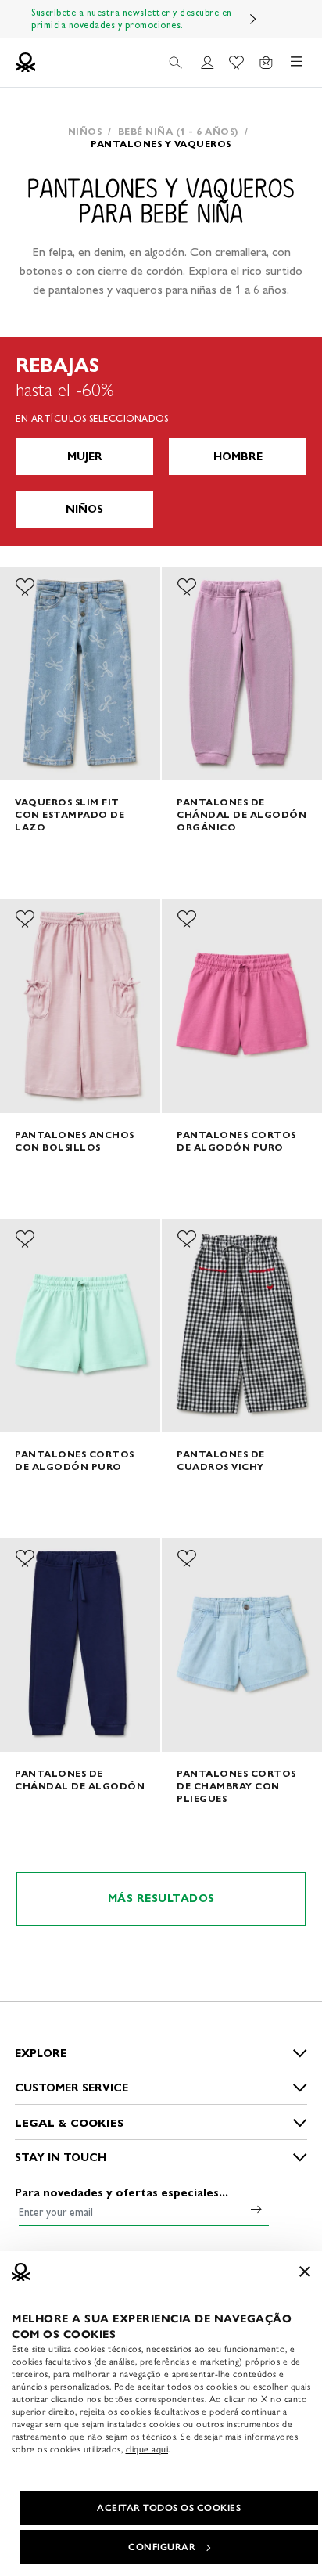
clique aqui (147, 2449)
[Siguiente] (253, 19)
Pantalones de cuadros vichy (221, 1460)
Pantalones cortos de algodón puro (236, 1141)
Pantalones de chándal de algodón (80, 1780)
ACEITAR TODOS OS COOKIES (169, 2508)
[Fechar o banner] (305, 2272)
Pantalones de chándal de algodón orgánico (241, 814)
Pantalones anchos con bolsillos (75, 1141)
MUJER (85, 457)
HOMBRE (238, 457)
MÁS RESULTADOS (161, 1899)
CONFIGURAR (162, 2547)
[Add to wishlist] (25, 587)
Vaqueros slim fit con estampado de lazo (70, 814)
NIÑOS (84, 509)
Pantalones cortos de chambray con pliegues (236, 1786)
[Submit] (256, 2209)
